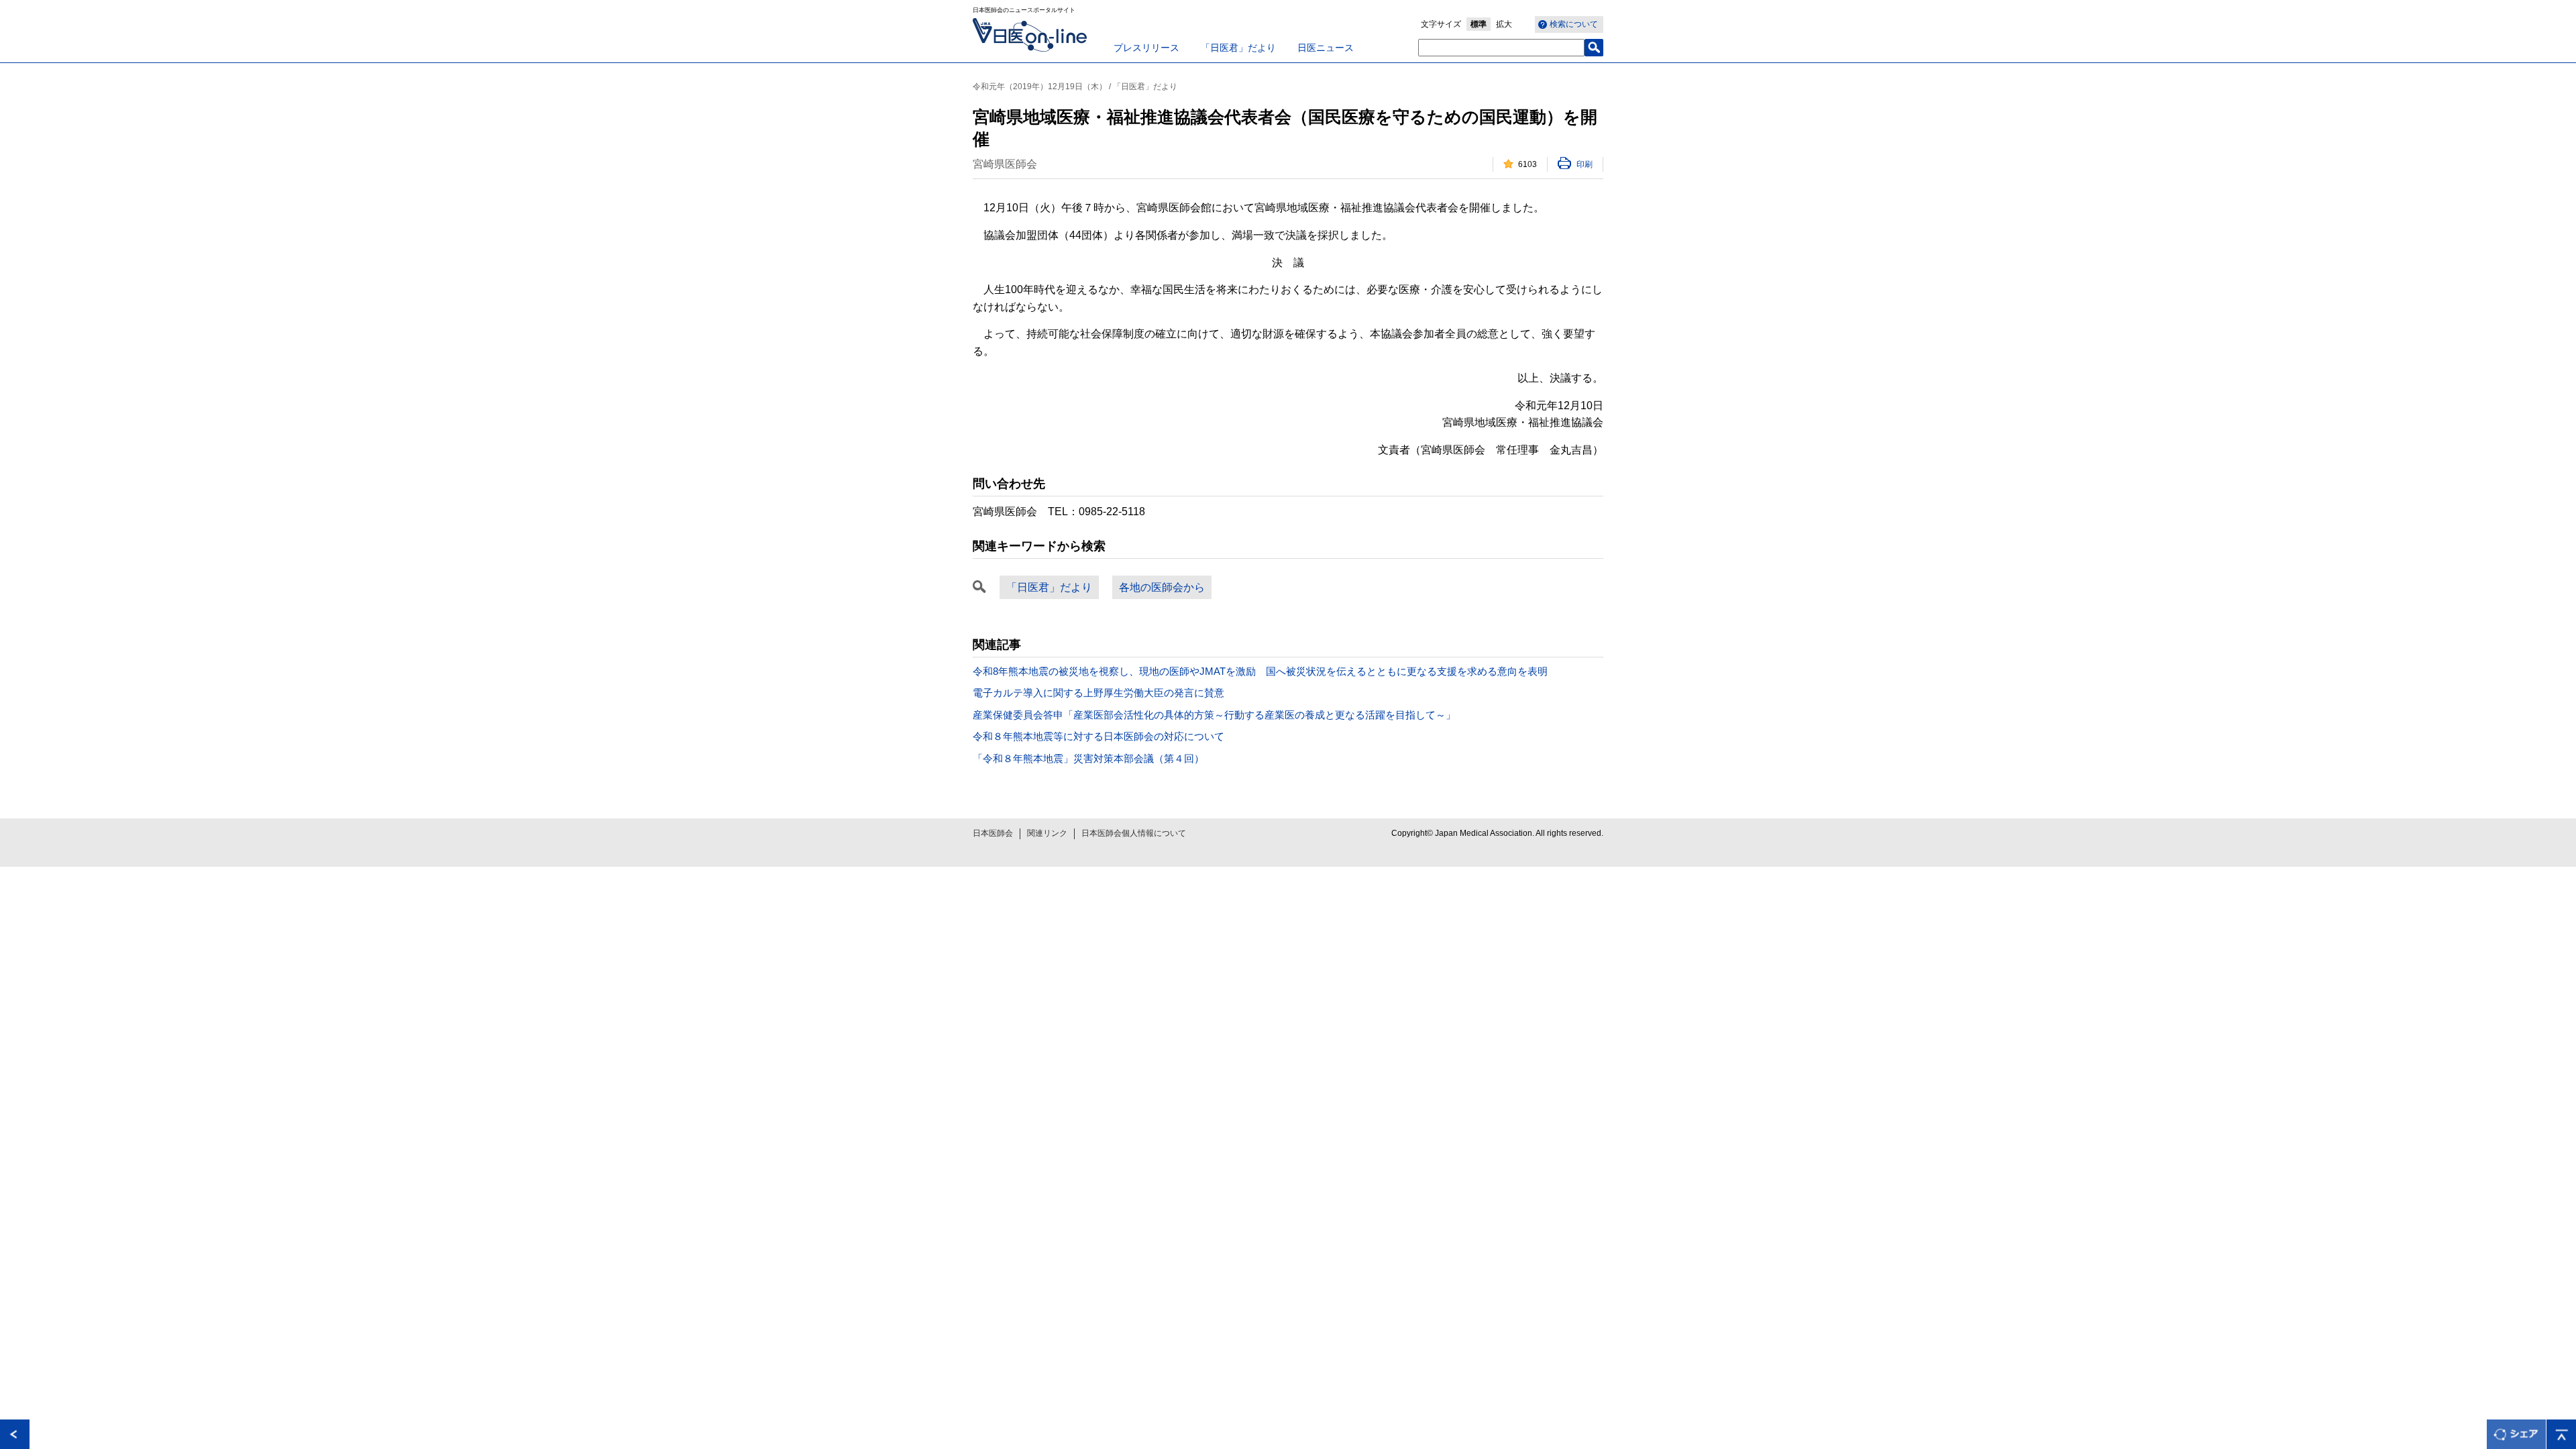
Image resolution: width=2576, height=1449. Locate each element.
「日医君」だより (1238, 48)
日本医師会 (993, 833)
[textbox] (1501, 48)
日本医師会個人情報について (1134, 833)
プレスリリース (1146, 48)
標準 (1479, 24)
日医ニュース (1326, 48)
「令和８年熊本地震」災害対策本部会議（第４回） (1088, 758)
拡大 (1504, 24)
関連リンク (1047, 833)
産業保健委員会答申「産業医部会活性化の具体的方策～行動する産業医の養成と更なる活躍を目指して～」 (1214, 715)
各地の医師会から (1162, 587)
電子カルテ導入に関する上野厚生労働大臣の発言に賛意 (1098, 693)
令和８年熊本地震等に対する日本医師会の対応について (1098, 736)
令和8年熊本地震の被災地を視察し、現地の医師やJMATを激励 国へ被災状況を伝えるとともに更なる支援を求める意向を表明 (1260, 671)
